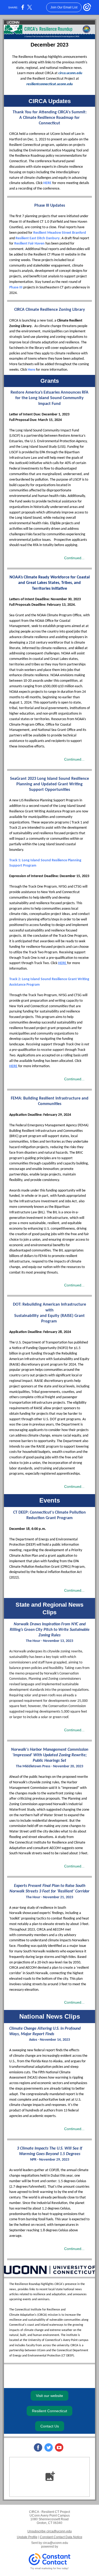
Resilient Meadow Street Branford (60, 233)
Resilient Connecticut (49, 2411)
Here (31, 370)
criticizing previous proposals (39, 1799)
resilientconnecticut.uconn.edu (49, 84)
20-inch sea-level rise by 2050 (59, 1962)
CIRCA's (59, 2284)
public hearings (40, 1777)
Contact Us (50, 2426)
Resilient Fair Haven (29, 244)
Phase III (16, 287)
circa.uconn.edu (70, 73)
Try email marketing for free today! (49, 2568)
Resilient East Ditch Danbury (38, 238)
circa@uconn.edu (55, 2543)
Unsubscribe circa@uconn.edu (50, 2531)
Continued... (74, 558)
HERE (47, 183)
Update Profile (27, 2537)
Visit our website (49, 2396)
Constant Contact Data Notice (61, 2537)
